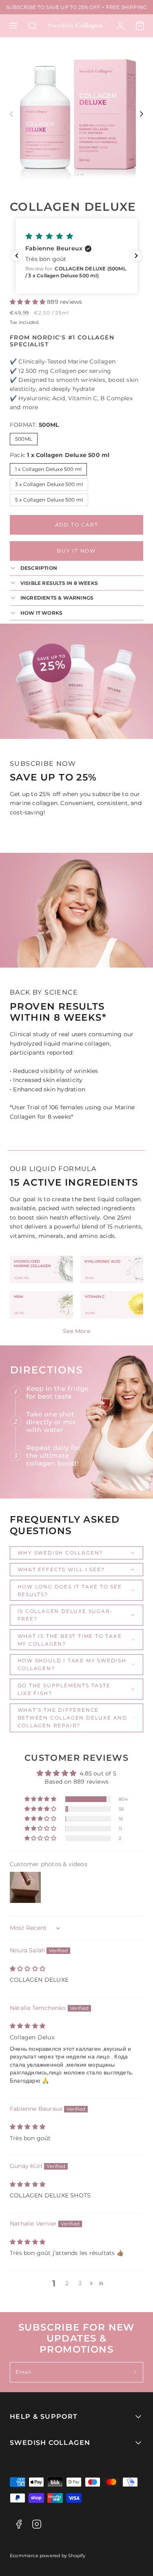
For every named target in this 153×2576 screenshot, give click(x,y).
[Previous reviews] (17, 256)
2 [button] (67, 2283)
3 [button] (80, 2283)
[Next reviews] (136, 256)
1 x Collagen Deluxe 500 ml (48, 469)
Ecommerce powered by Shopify (48, 2556)
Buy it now (76, 551)
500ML (24, 439)
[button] (13, 26)
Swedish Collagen (50, 2443)
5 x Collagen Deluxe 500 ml (49, 500)
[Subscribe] (135, 2372)
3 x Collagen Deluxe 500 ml (49, 484)
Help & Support (44, 2417)
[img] (28, 1969)
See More (76, 1331)
